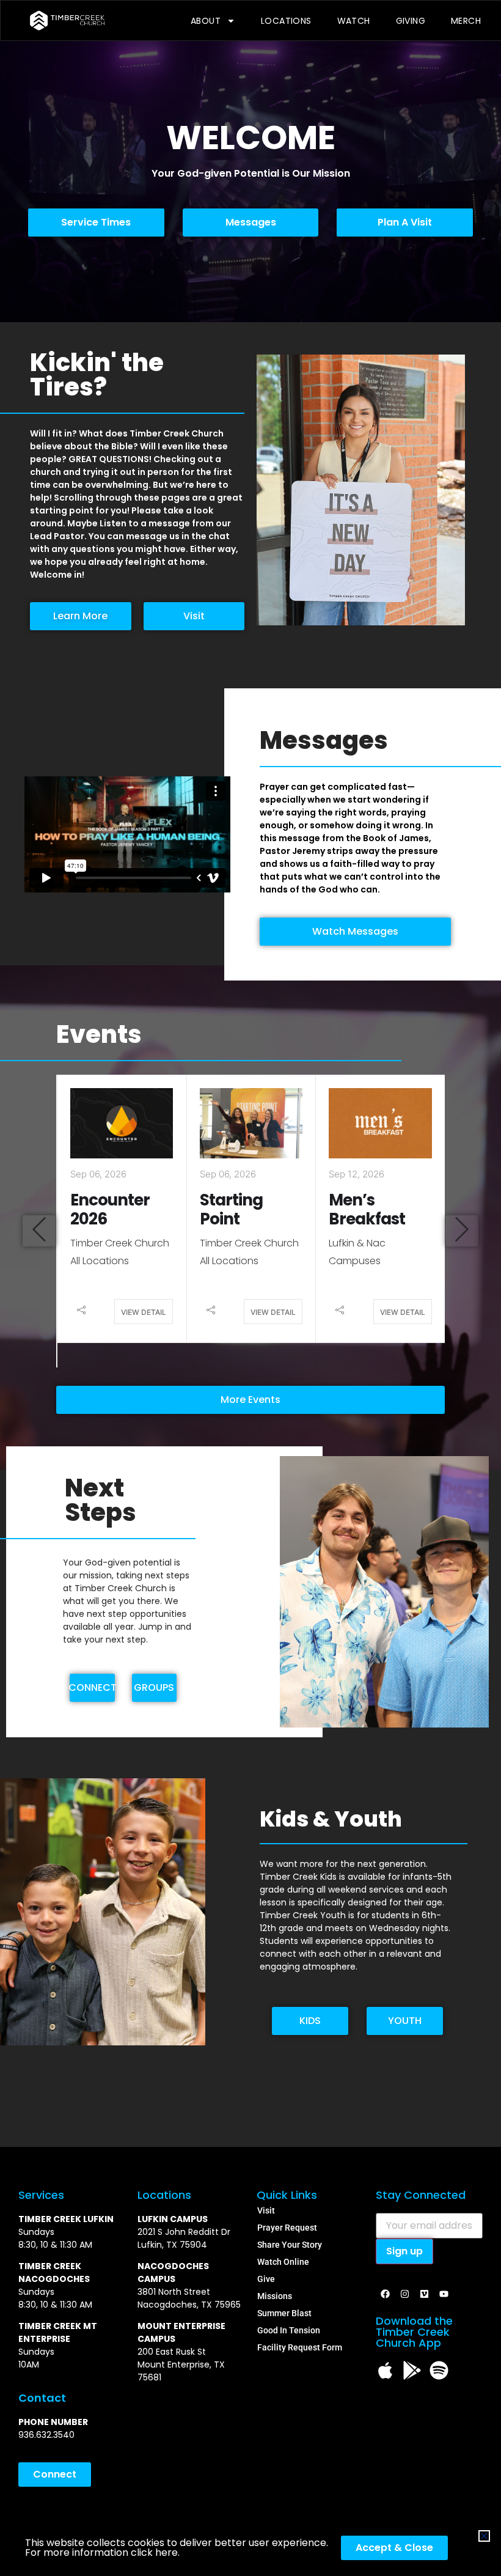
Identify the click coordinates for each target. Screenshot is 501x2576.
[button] (484, 2536)
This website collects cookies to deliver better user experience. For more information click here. (177, 2548)
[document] (250, 1288)
